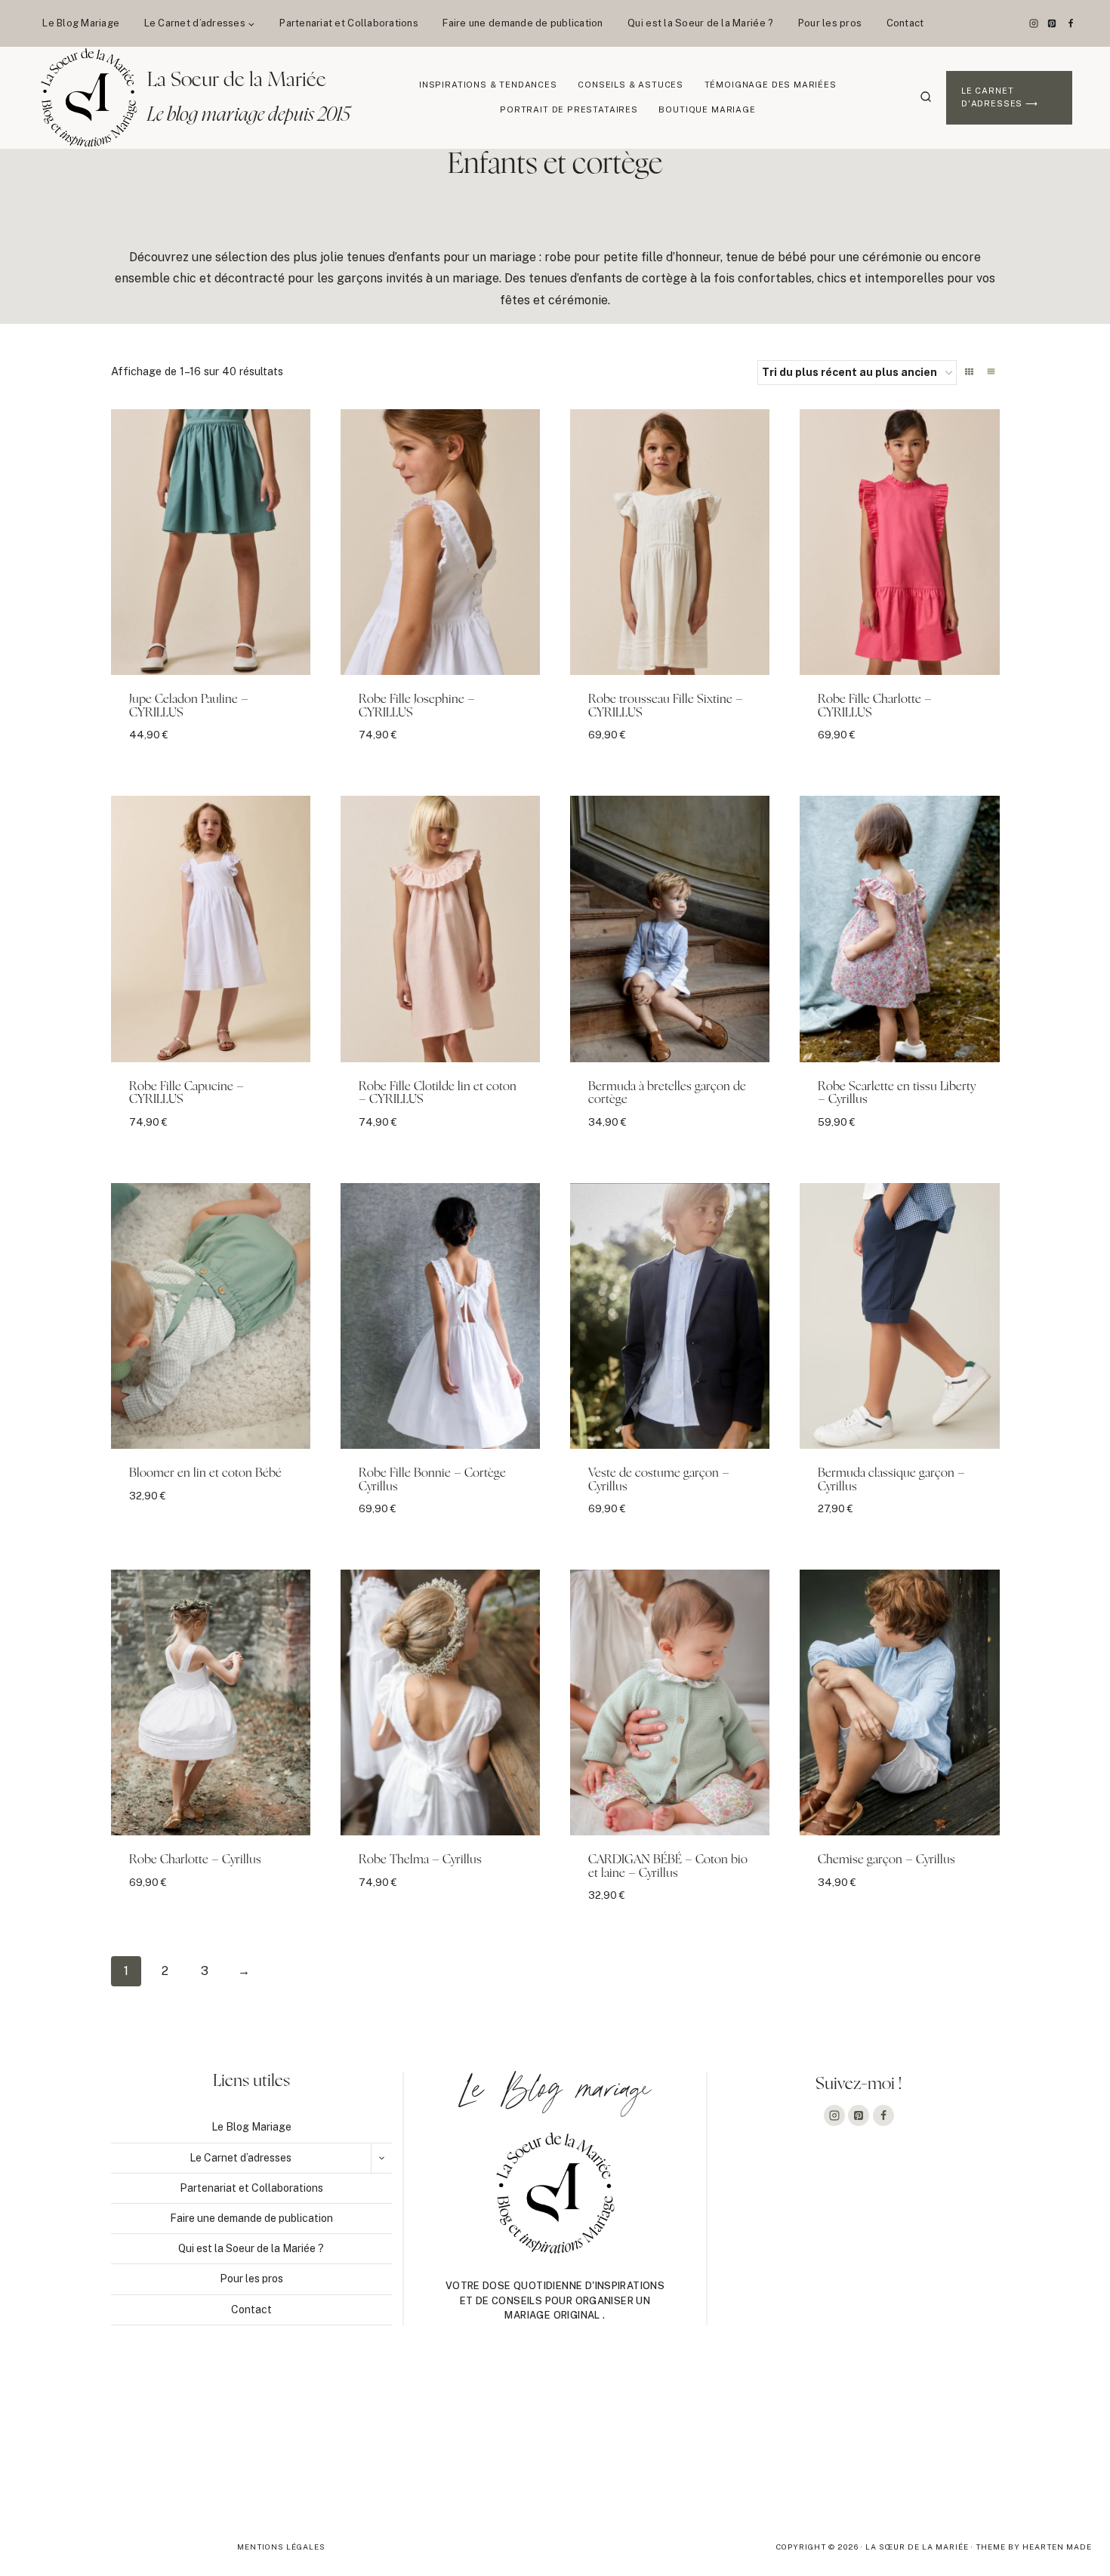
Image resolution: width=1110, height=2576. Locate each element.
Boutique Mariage (707, 109)
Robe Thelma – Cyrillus (420, 1860)
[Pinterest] (1052, 23)
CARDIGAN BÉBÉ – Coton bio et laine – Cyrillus (668, 1866)
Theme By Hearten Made (1034, 2547)
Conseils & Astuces (631, 85)
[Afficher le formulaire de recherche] (926, 97)
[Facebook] (1071, 23)
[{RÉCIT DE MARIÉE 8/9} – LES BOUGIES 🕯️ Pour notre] (332, 2445)
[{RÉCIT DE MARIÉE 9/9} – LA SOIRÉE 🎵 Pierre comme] (110, 2445)
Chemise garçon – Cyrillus (886, 1860)
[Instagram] (1034, 23)
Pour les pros (830, 23)
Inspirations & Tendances (488, 85)
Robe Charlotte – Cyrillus (195, 1860)
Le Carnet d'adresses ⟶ (1000, 97)
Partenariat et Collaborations (349, 23)
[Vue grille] (969, 371)
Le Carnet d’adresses (240, 2158)
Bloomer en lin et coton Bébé (205, 1473)
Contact (905, 23)
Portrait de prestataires (569, 109)
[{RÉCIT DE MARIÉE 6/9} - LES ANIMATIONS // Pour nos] (777, 2445)
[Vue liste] (991, 371)
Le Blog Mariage (81, 23)
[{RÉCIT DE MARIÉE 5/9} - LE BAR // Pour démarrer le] (1000, 2445)
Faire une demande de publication (523, 23)
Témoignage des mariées (771, 85)
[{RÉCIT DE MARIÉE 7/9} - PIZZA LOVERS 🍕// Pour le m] (555, 2445)
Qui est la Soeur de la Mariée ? (700, 23)
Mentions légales (281, 2547)
